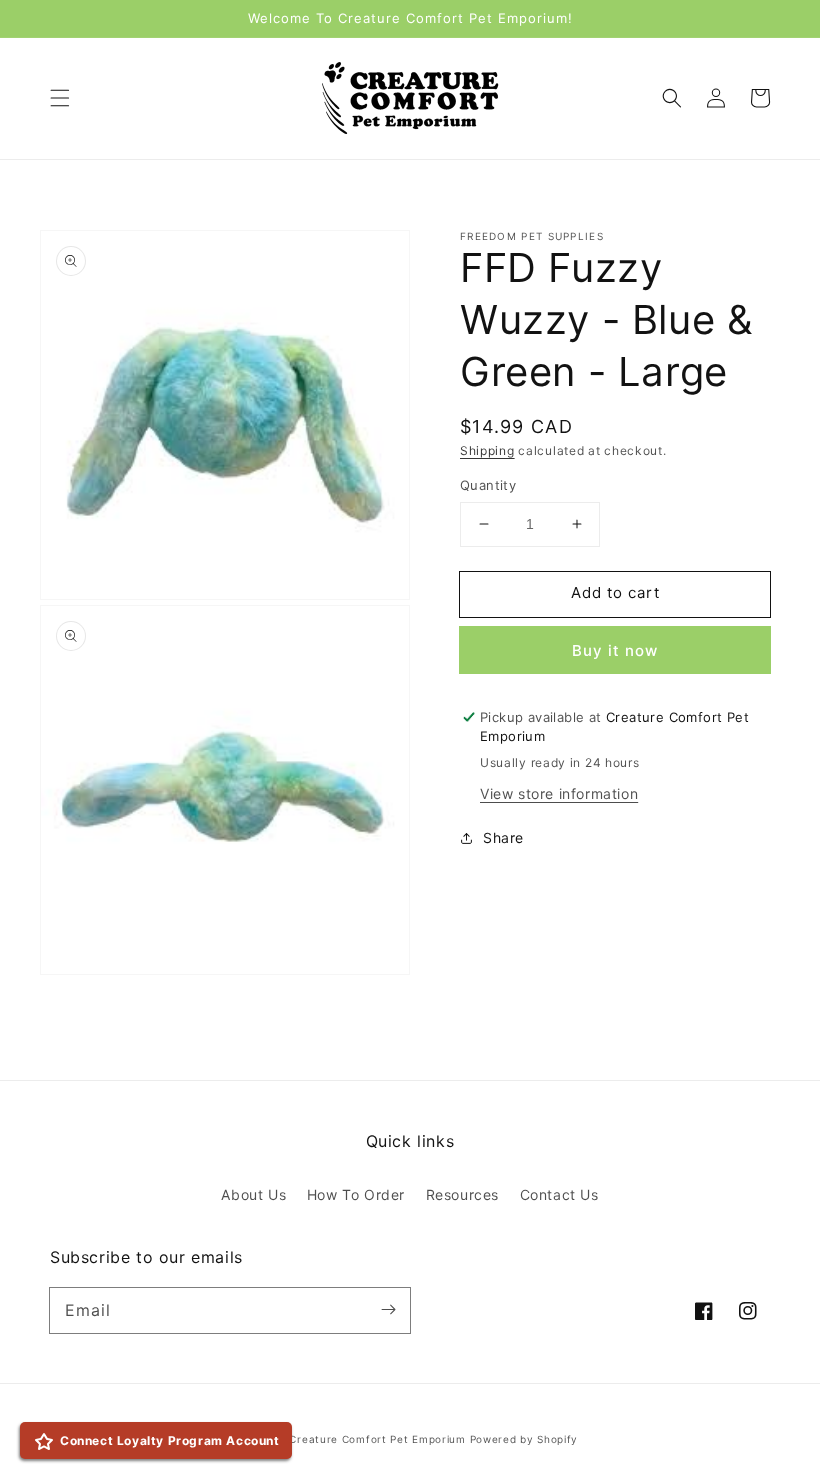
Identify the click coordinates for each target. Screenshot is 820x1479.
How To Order (356, 1194)
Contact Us (559, 1194)
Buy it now (615, 650)
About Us (253, 1194)
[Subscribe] (388, 1310)
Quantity (488, 485)
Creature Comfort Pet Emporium (377, 1439)
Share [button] (503, 837)
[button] (60, 98)
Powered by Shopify (524, 1439)
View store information (559, 793)
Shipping (487, 450)
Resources (462, 1194)
